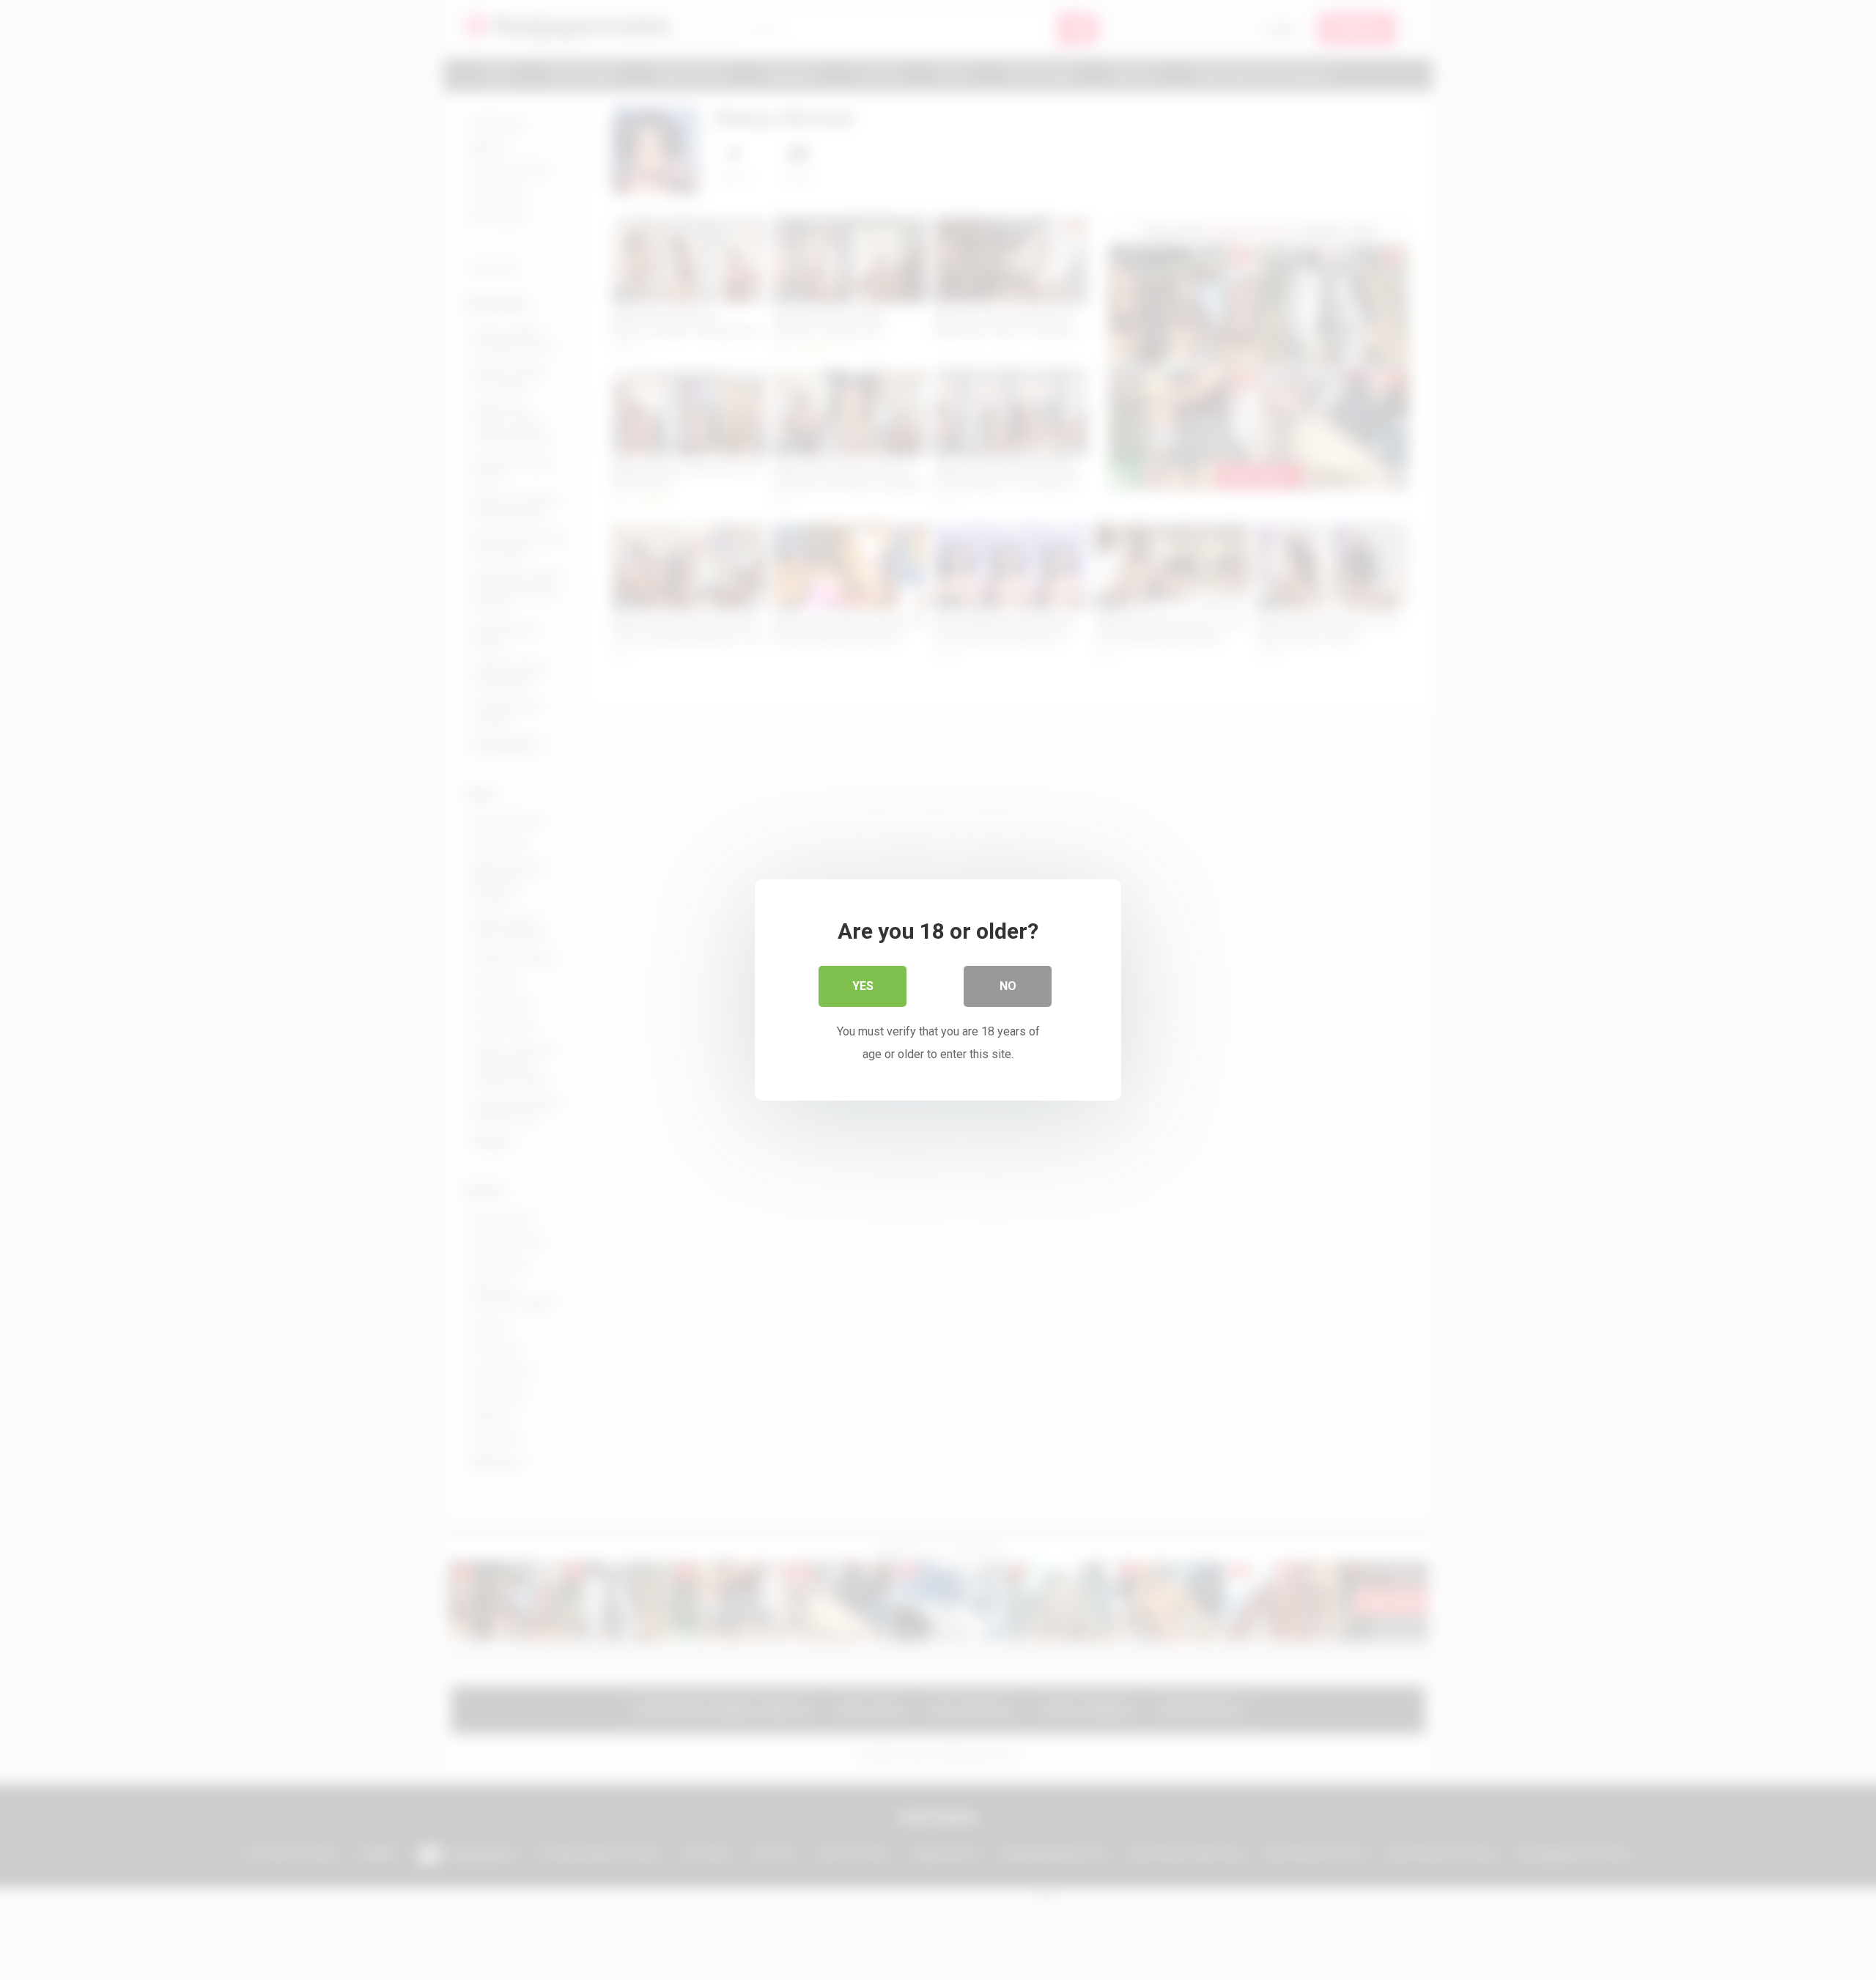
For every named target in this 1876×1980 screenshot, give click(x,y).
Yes (863, 986)
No (1008, 986)
